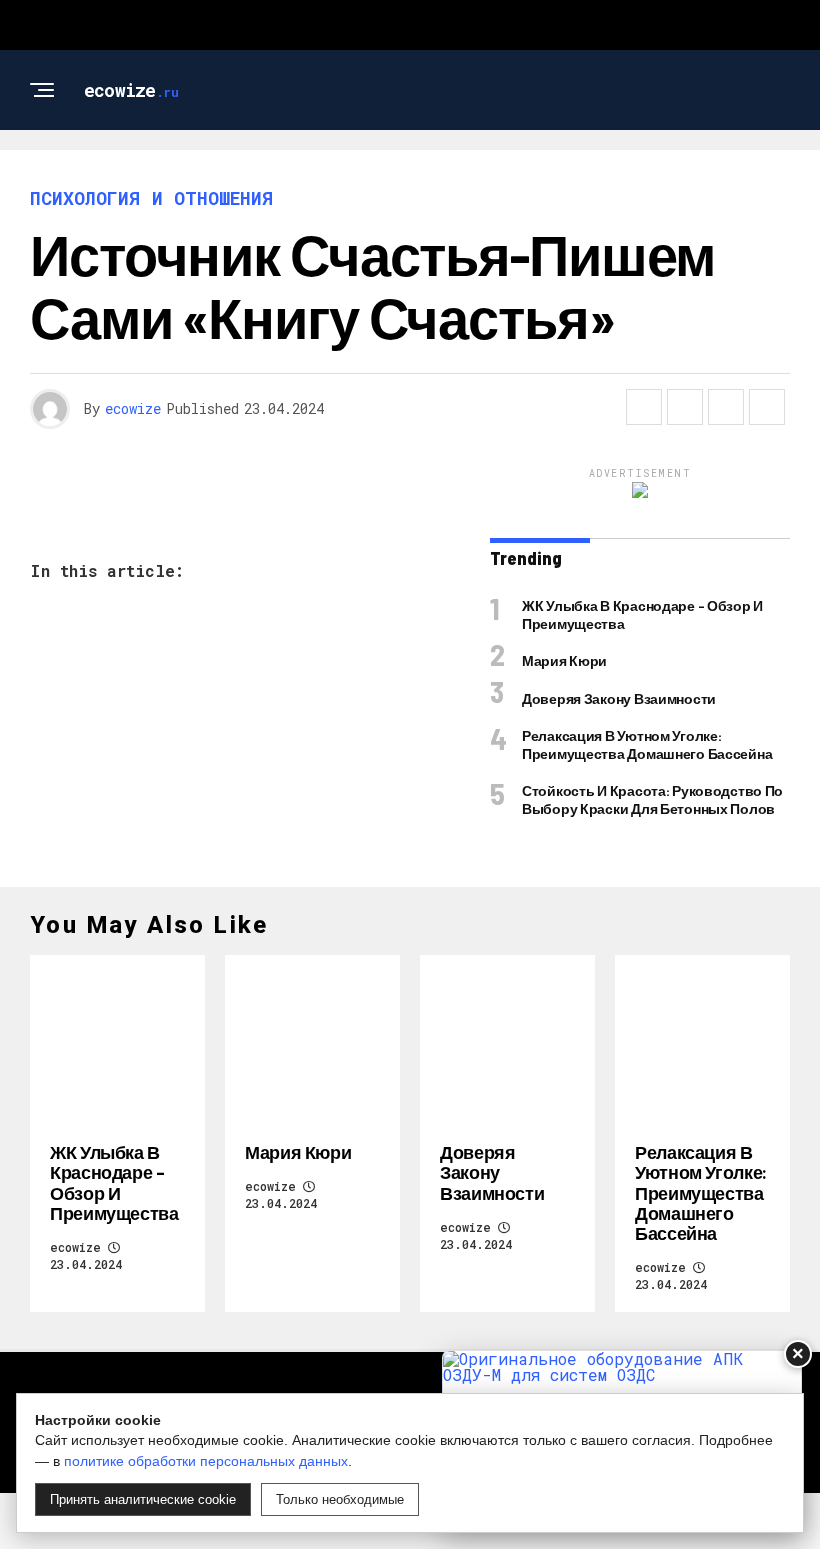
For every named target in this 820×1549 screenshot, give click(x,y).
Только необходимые (340, 1499)
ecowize (133, 408)
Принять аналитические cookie (143, 1499)
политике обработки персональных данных (206, 1461)
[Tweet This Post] (685, 407)
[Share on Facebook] (644, 407)
